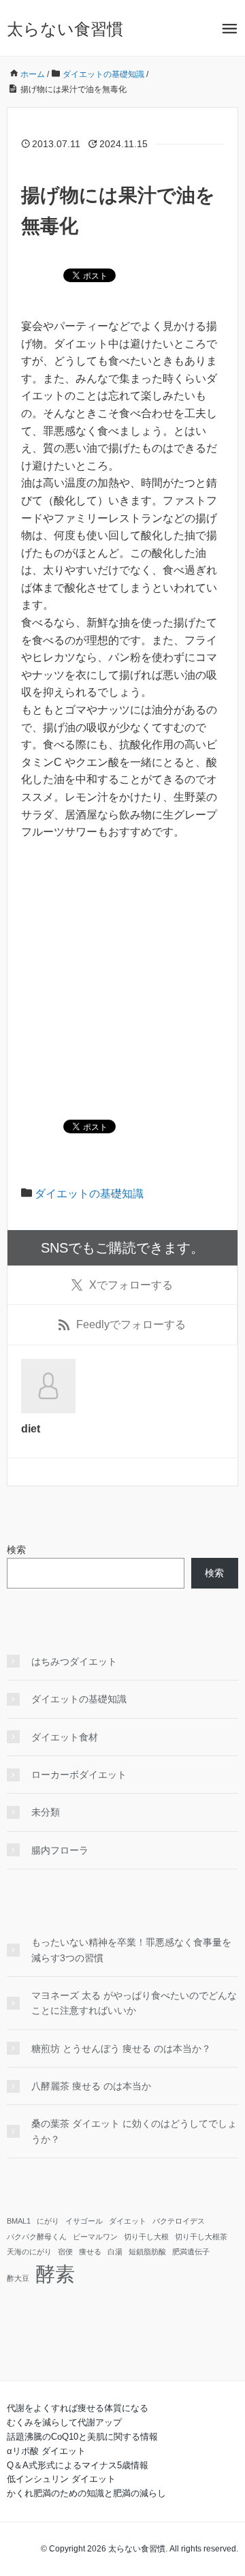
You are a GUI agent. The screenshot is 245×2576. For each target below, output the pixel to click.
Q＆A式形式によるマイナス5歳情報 (78, 2465)
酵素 (55, 2274)
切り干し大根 (146, 2237)
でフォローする (131, 1285)
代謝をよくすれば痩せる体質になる (78, 2408)
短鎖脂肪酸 (147, 2252)
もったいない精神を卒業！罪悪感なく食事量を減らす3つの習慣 (131, 1950)
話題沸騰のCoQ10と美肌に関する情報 (82, 2437)
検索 (16, 1550)
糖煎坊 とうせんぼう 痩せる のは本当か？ (121, 2049)
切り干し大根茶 (201, 2237)
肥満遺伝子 (191, 2252)
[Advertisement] (122, 981)
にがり (48, 2221)
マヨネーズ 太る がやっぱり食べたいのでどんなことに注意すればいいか (134, 2003)
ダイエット (128, 2221)
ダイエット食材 (65, 1737)
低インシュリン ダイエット (61, 2479)
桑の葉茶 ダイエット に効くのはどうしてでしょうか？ (134, 2131)
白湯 (115, 2252)
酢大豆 (18, 2278)
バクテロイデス (179, 2221)
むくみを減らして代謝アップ (64, 2422)
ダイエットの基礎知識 (89, 1194)
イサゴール (84, 2221)
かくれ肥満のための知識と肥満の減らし (86, 2493)
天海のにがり (29, 2252)
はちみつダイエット (74, 1661)
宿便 (65, 2252)
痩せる (90, 2252)
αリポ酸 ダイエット (46, 2451)
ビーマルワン (95, 2237)
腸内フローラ (60, 1850)
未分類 (46, 1812)
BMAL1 (19, 2221)
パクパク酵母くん (37, 2237)
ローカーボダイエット (79, 1775)
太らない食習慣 (65, 29)
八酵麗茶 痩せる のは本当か (91, 2086)
